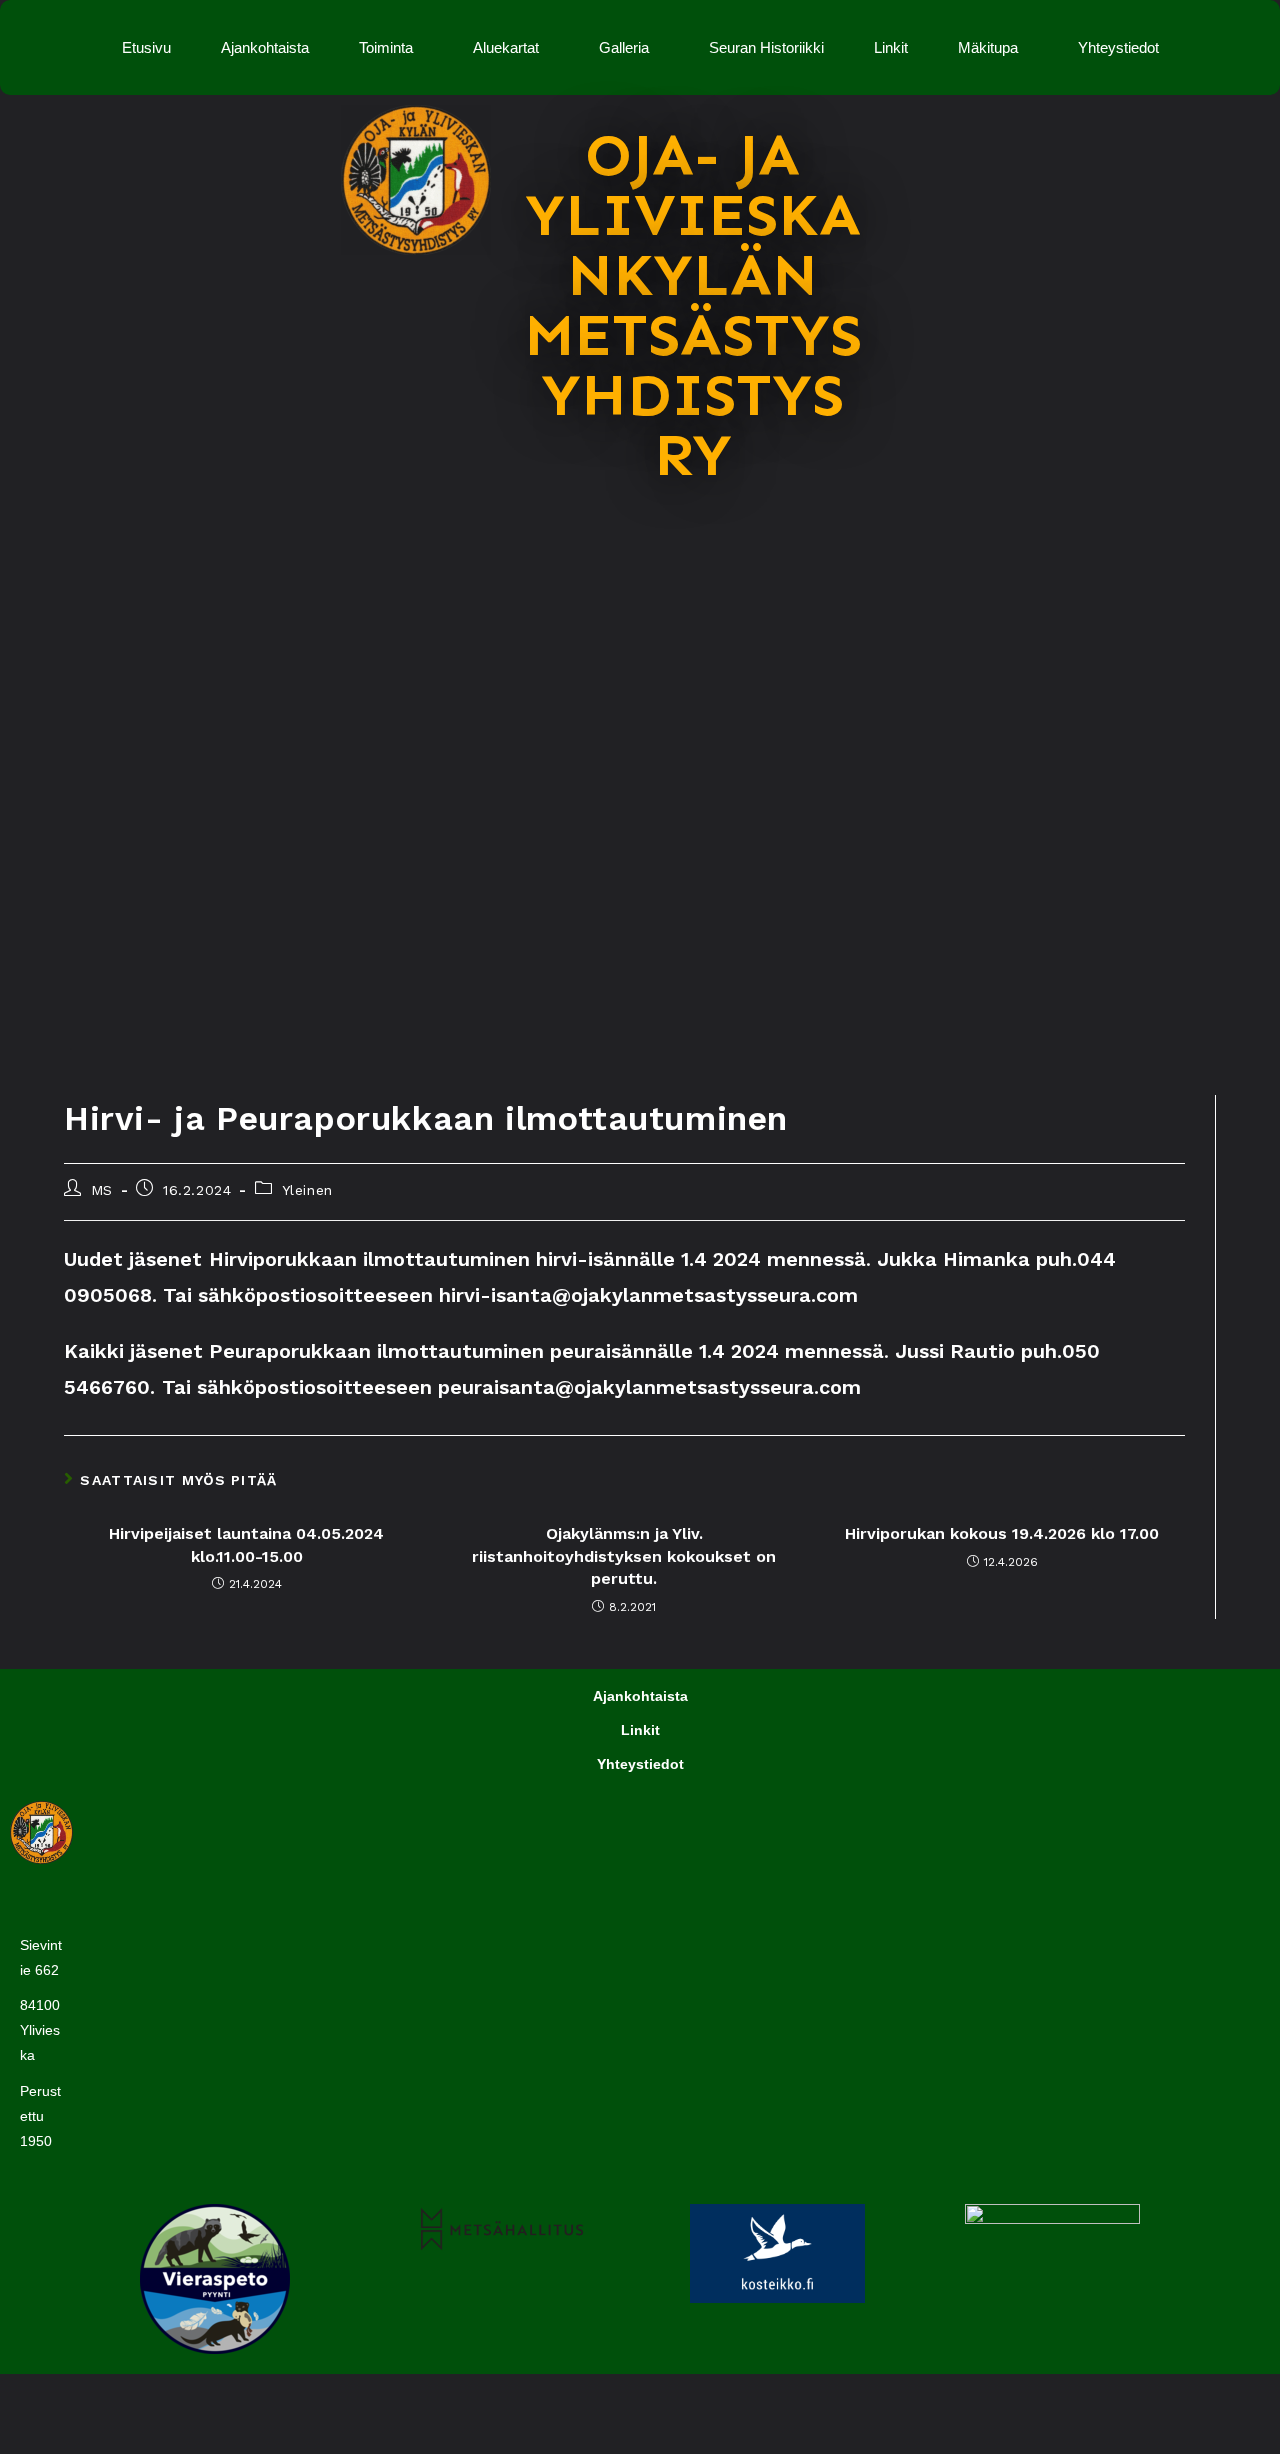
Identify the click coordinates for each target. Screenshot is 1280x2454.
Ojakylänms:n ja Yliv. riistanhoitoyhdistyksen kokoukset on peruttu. (624, 1556)
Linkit (891, 47)
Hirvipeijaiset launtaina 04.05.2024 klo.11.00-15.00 (246, 1544)
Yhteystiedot (1118, 47)
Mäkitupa (988, 47)
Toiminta (386, 47)
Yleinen (307, 1190)
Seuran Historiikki (766, 47)
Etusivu (146, 47)
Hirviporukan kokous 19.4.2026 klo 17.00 (1002, 1533)
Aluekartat (506, 47)
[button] (391, 47)
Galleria (624, 47)
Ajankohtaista (265, 47)
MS (102, 1190)
